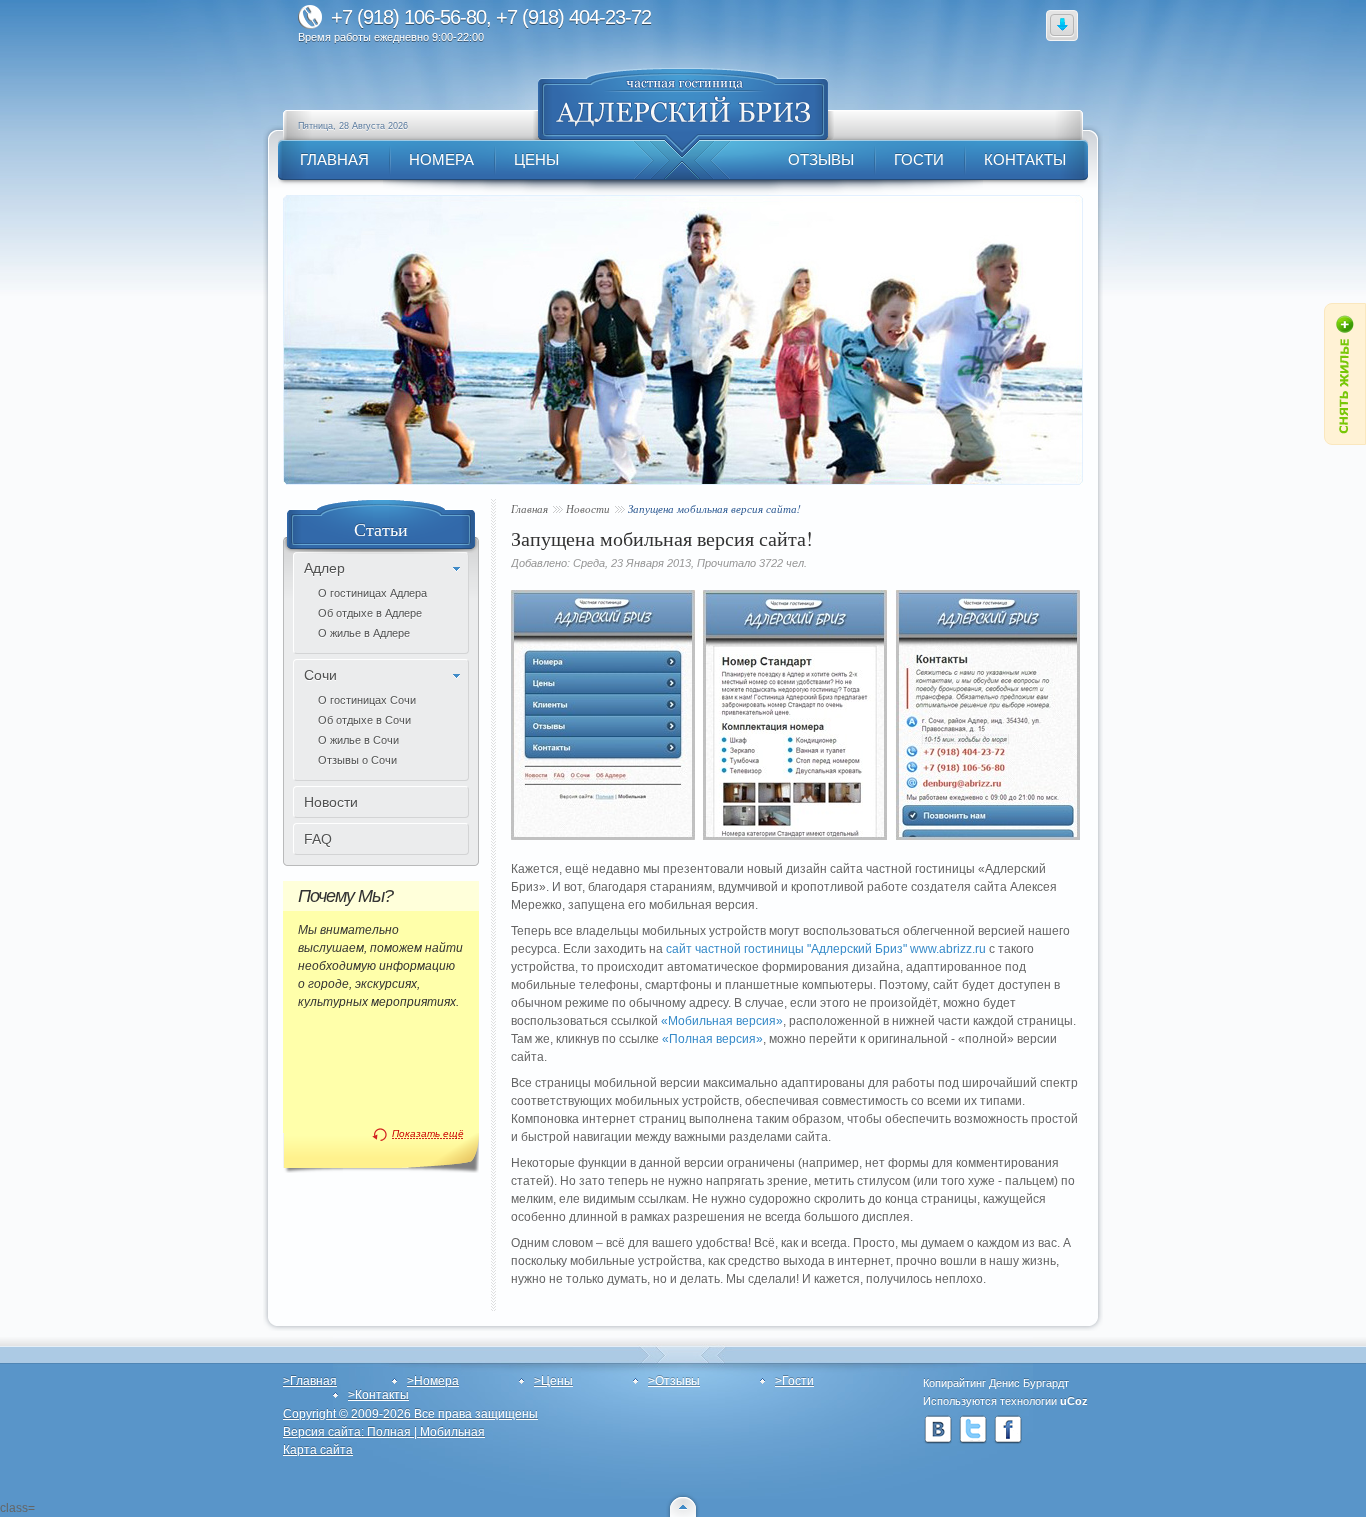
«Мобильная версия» (722, 1021)
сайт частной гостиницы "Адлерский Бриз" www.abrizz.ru (826, 949)
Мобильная (452, 1432)
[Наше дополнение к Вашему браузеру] (1062, 25)
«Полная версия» (712, 1039)
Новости (588, 508)
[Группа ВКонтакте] (938, 1430)
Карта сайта (318, 1450)
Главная (529, 508)
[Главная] (683, 112)
